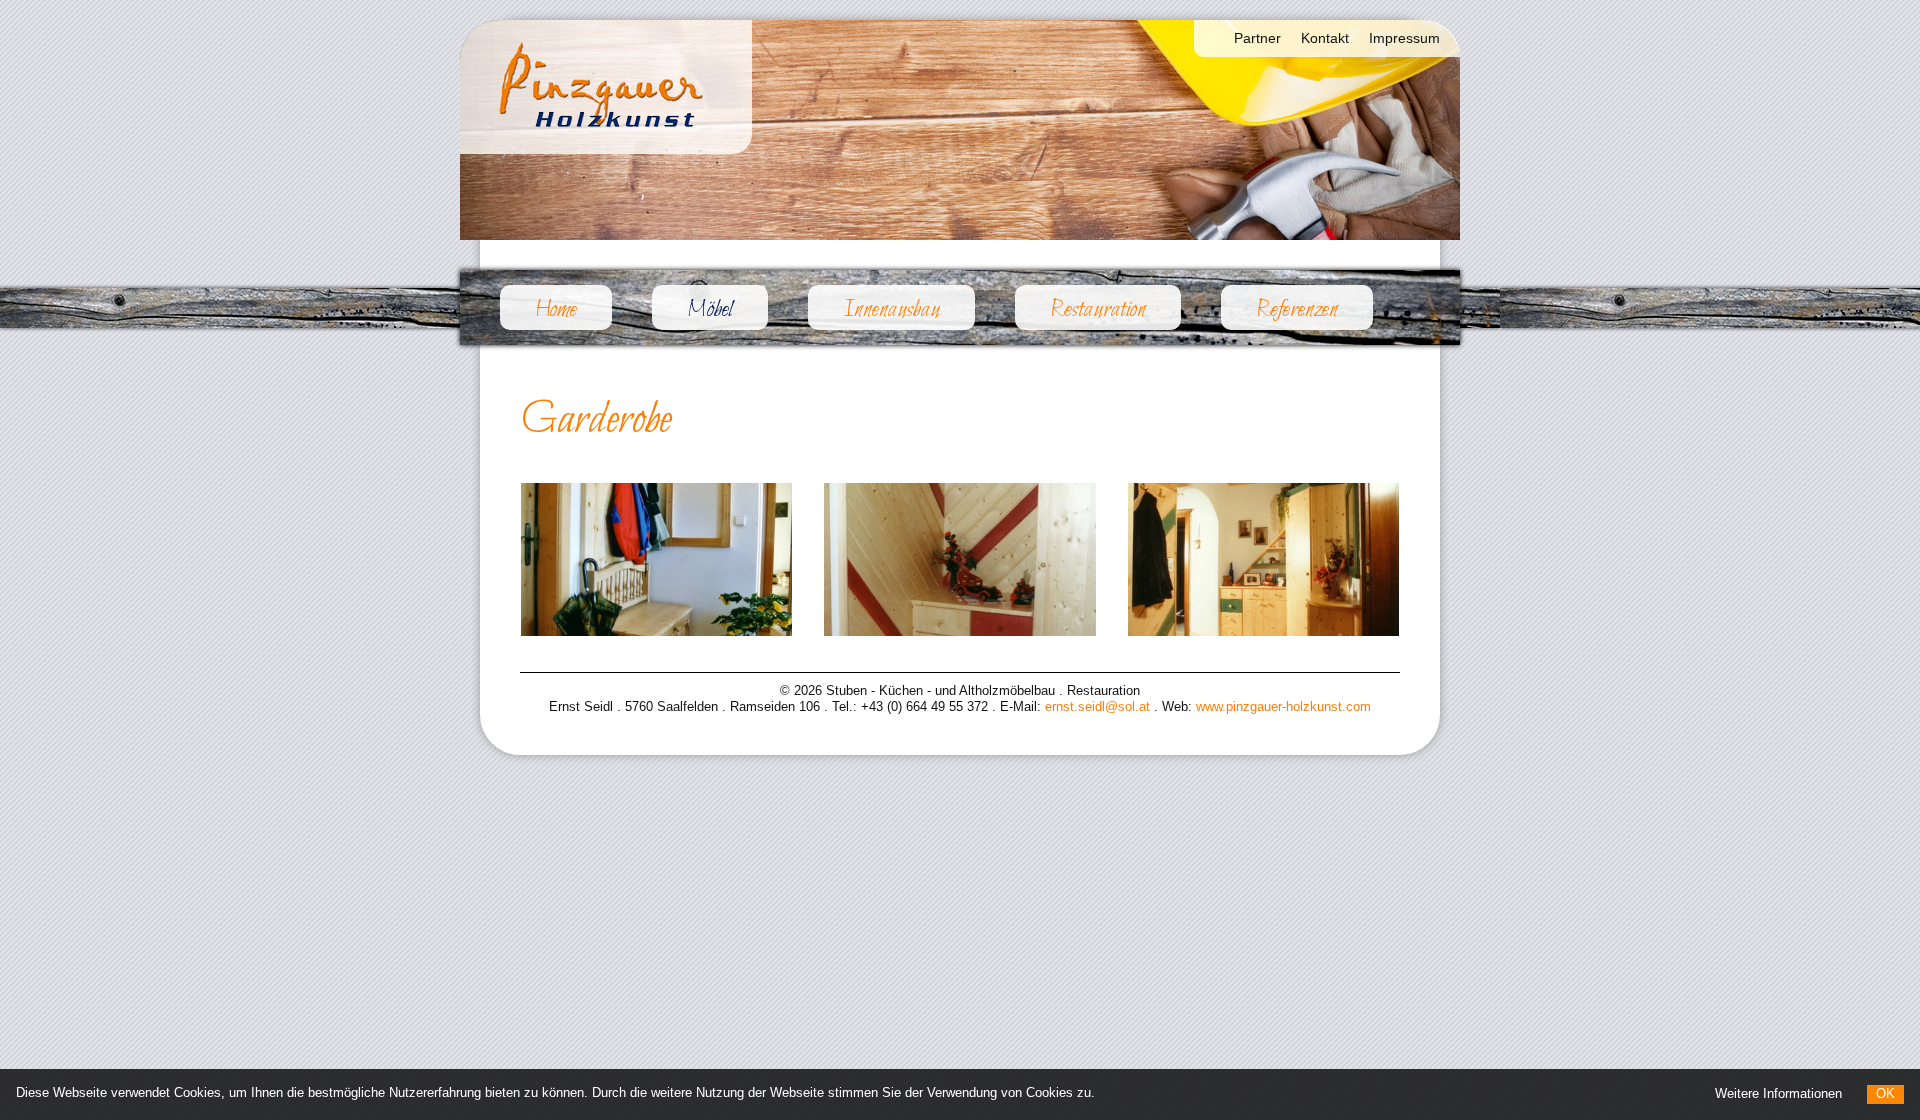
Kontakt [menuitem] (1325, 38)
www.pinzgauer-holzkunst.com (1283, 706)
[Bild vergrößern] (656, 559)
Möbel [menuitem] (727, 309)
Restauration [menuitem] (1098, 310)
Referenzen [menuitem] (1297, 310)
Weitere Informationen (1778, 1093)
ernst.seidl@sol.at (1097, 706)
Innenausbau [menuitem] (891, 310)
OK (1885, 1093)
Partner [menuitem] (1257, 38)
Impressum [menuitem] (1404, 38)
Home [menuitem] (556, 310)
